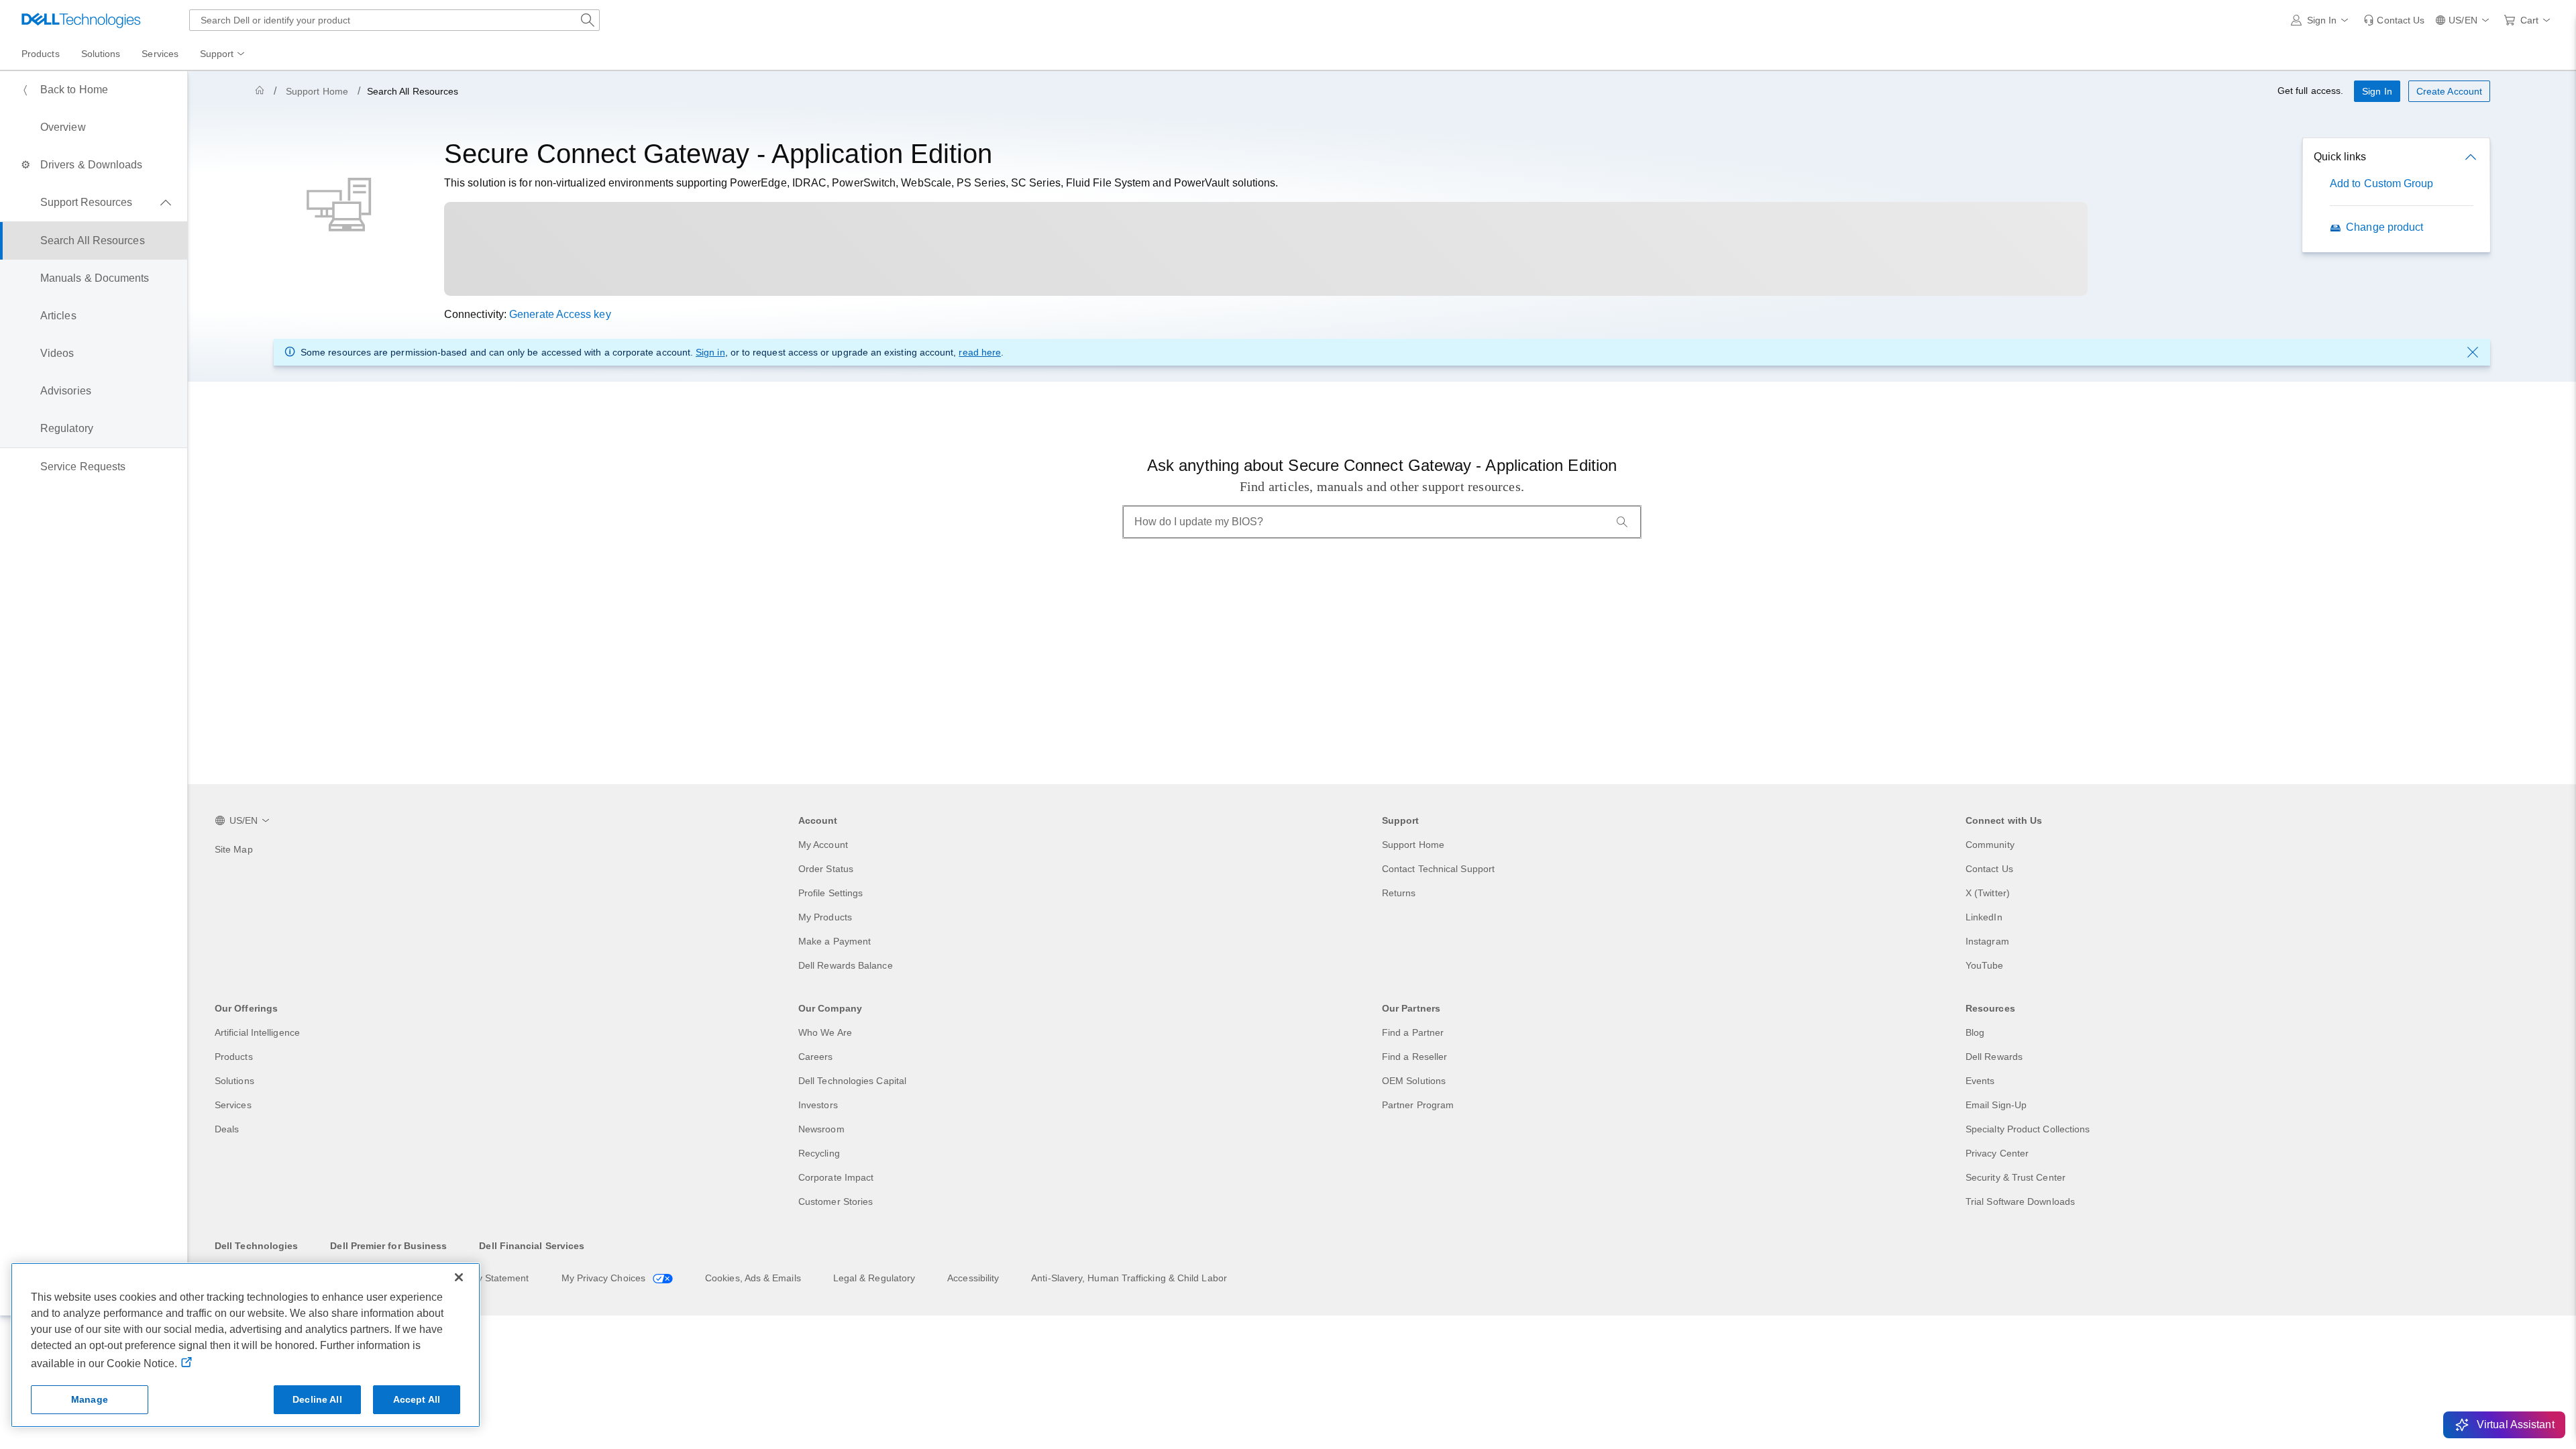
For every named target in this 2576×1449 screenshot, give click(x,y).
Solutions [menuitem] (101, 54)
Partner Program (1418, 1105)
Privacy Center (1997, 1153)
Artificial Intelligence (257, 1032)
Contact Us (1989, 869)
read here (980, 352)
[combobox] (394, 20)
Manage (90, 1399)
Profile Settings (830, 893)
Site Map (234, 849)
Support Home (317, 91)
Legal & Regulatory (874, 1278)
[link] (2394, 20)
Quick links (2340, 157)
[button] (2322, 20)
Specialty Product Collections (2028, 1129)
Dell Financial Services (532, 1246)
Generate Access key (560, 314)
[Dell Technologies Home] (81, 20)
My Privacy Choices (605, 1278)
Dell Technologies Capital (852, 1081)
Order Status (826, 869)
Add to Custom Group (2382, 183)
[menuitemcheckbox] (94, 203)
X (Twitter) (1988, 893)
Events (1980, 1081)
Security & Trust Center (2016, 1177)
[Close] (459, 1277)
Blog (1975, 1032)
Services (233, 1105)
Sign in (710, 352)
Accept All (417, 1399)
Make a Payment (835, 941)
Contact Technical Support (1438, 869)
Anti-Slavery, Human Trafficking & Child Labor (1129, 1278)
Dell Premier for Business (388, 1246)
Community (1990, 845)
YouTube (1985, 965)
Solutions (234, 1081)
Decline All (317, 1399)
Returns (1399, 893)
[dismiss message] (2473, 352)
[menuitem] (223, 54)
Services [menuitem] (160, 54)
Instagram (1987, 941)
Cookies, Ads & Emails (753, 1278)
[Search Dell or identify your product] (588, 20)
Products (234, 1057)
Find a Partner (1413, 1032)
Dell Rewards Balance (846, 965)
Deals (227, 1129)
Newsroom (821, 1129)
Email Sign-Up (1996, 1105)
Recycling (819, 1153)
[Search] (1622, 522)
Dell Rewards (1994, 1057)
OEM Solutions (1414, 1081)
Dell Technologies (256, 1246)
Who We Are (825, 1032)
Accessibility (973, 1278)
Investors (818, 1105)
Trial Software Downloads (2020, 1201)
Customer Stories (836, 1201)
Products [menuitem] (41, 54)
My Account (823, 845)
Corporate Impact (836, 1177)
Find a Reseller (1414, 1057)
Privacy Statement (490, 1278)
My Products (825, 917)
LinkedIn (1984, 917)
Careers (816, 1057)
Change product (2384, 227)
